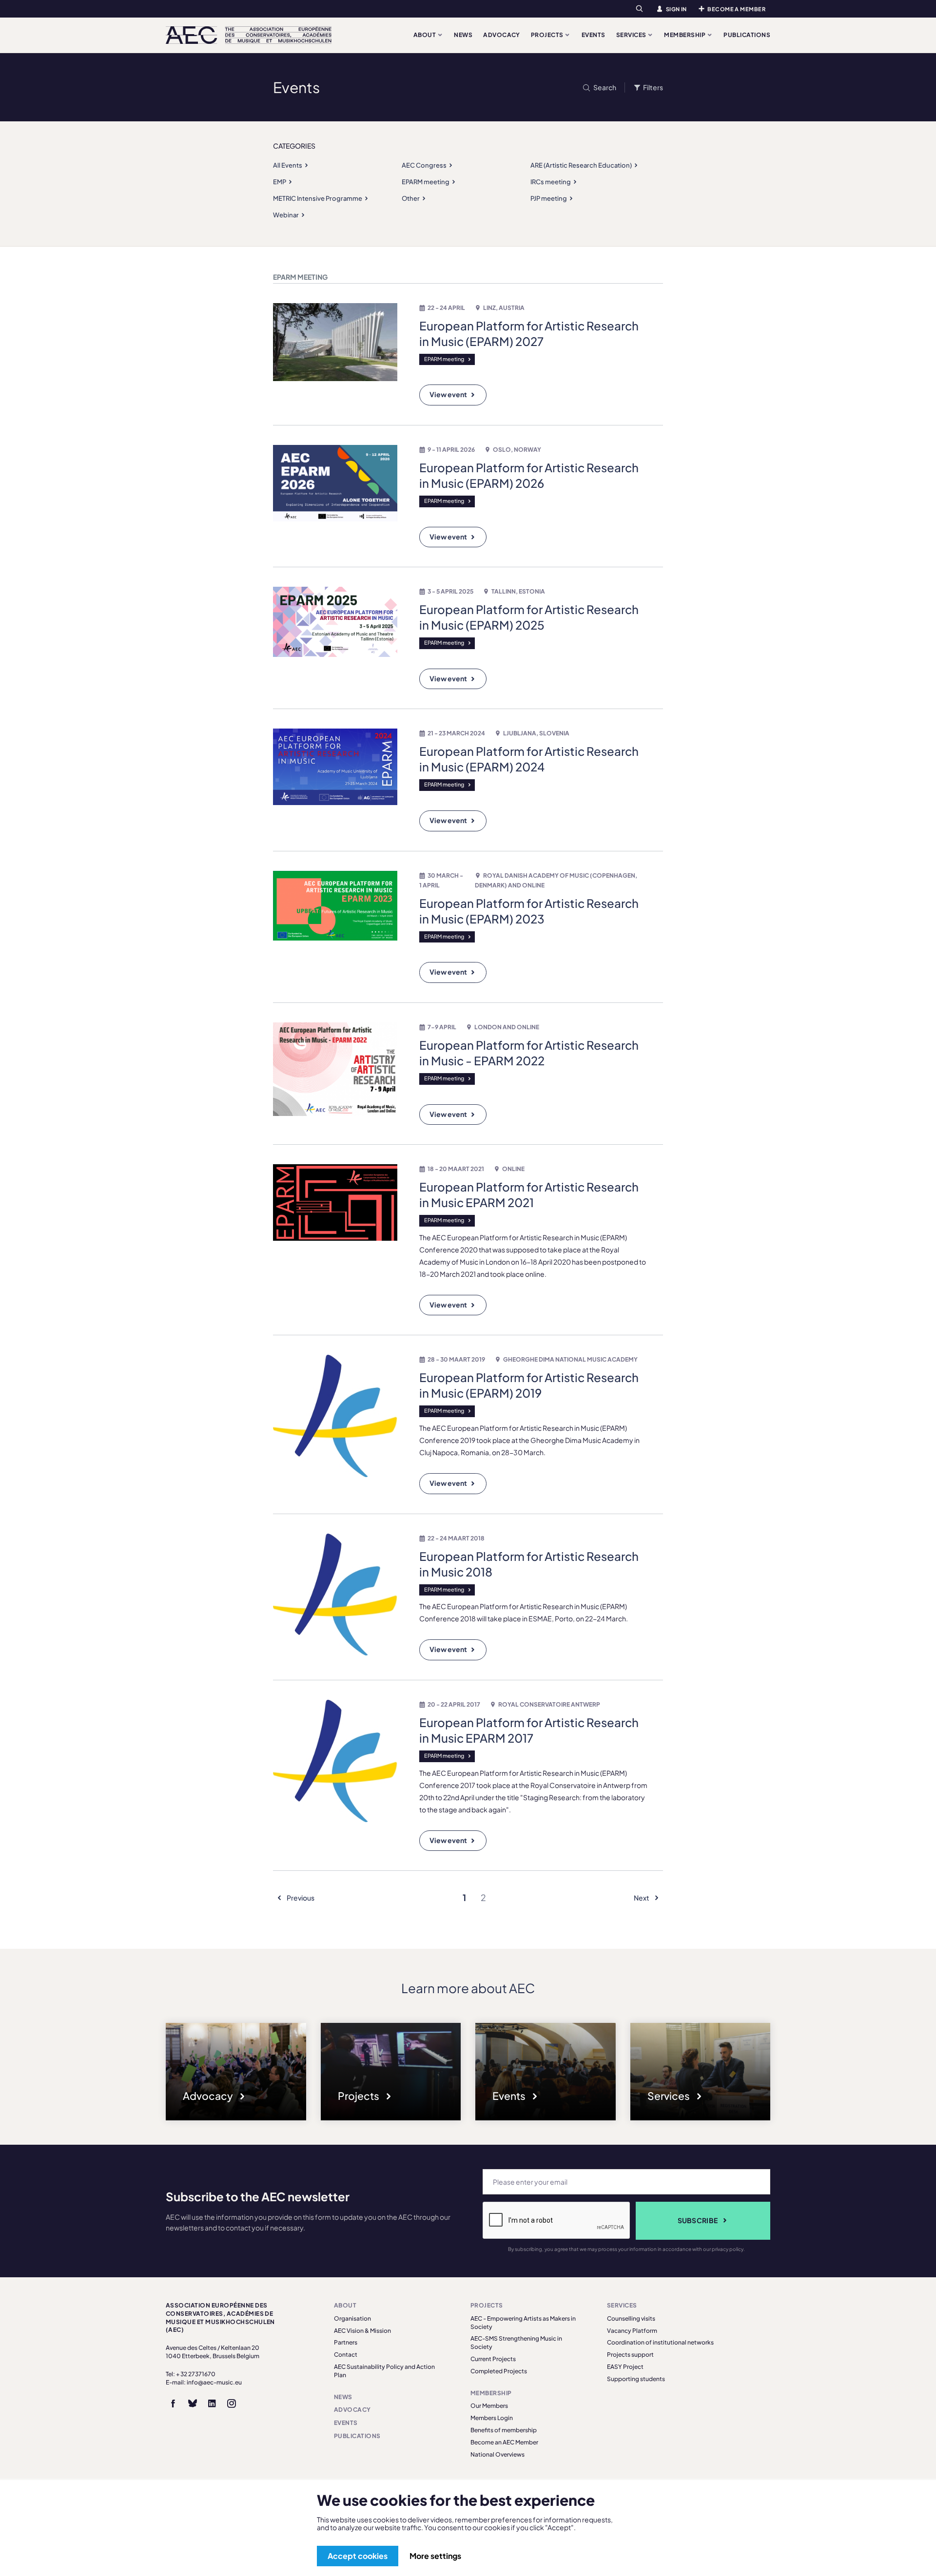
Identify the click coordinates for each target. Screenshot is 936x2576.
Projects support (630, 2355)
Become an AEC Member (504, 2442)
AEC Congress (424, 165)
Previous (300, 1898)
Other (411, 198)
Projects (548, 35)
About (425, 35)
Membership (685, 35)
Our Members (489, 2406)
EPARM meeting (426, 182)
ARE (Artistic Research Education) (581, 165)
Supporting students (636, 2379)
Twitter (193, 2403)
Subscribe (698, 2220)
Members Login (492, 2418)
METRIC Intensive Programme (318, 198)
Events (594, 35)
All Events (288, 165)
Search (604, 87)
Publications (747, 35)
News (463, 35)
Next (642, 1898)
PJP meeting (549, 198)
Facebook (173, 2403)
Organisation (352, 2318)
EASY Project (625, 2367)
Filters (653, 87)
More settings (435, 2556)
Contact (346, 2355)
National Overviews (497, 2454)
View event (448, 394)
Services (632, 35)
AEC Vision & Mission (362, 2331)
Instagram (232, 2403)
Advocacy (502, 35)
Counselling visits (631, 2318)
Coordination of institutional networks (660, 2342)
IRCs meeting (551, 182)
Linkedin (212, 2403)
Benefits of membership (504, 2430)
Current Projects (493, 2359)
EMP (280, 182)
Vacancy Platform (632, 2331)
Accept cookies (358, 2556)
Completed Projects (499, 2371)
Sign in (676, 9)
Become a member (736, 9)
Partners (346, 2342)
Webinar (286, 215)
